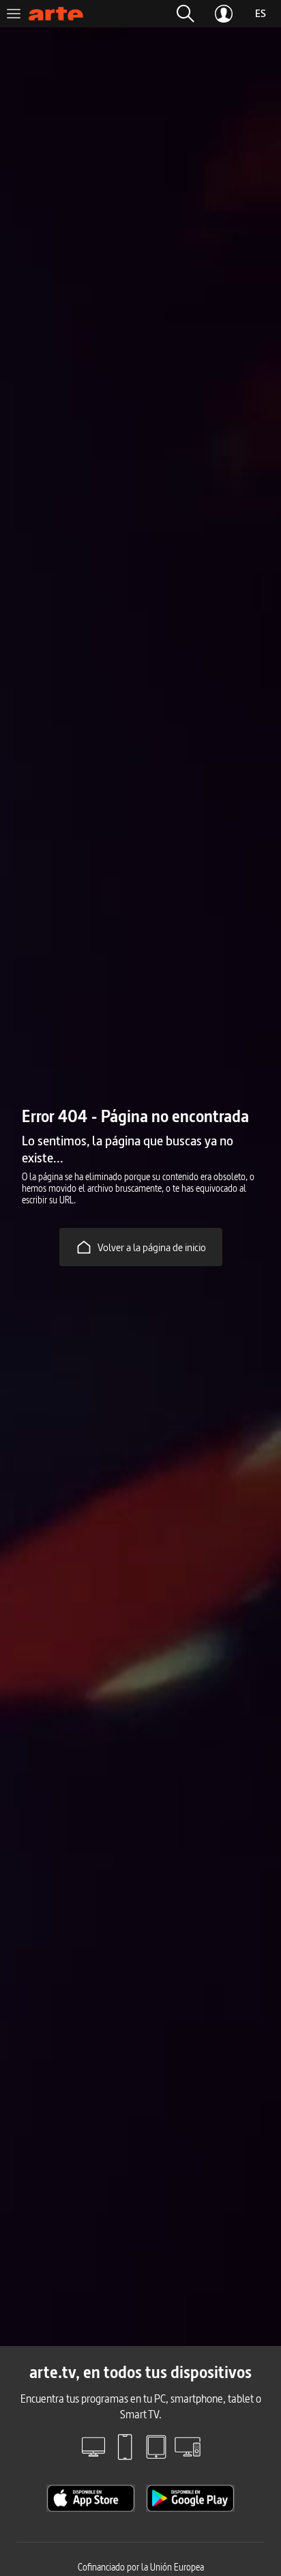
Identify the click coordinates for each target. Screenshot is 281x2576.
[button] (186, 14)
